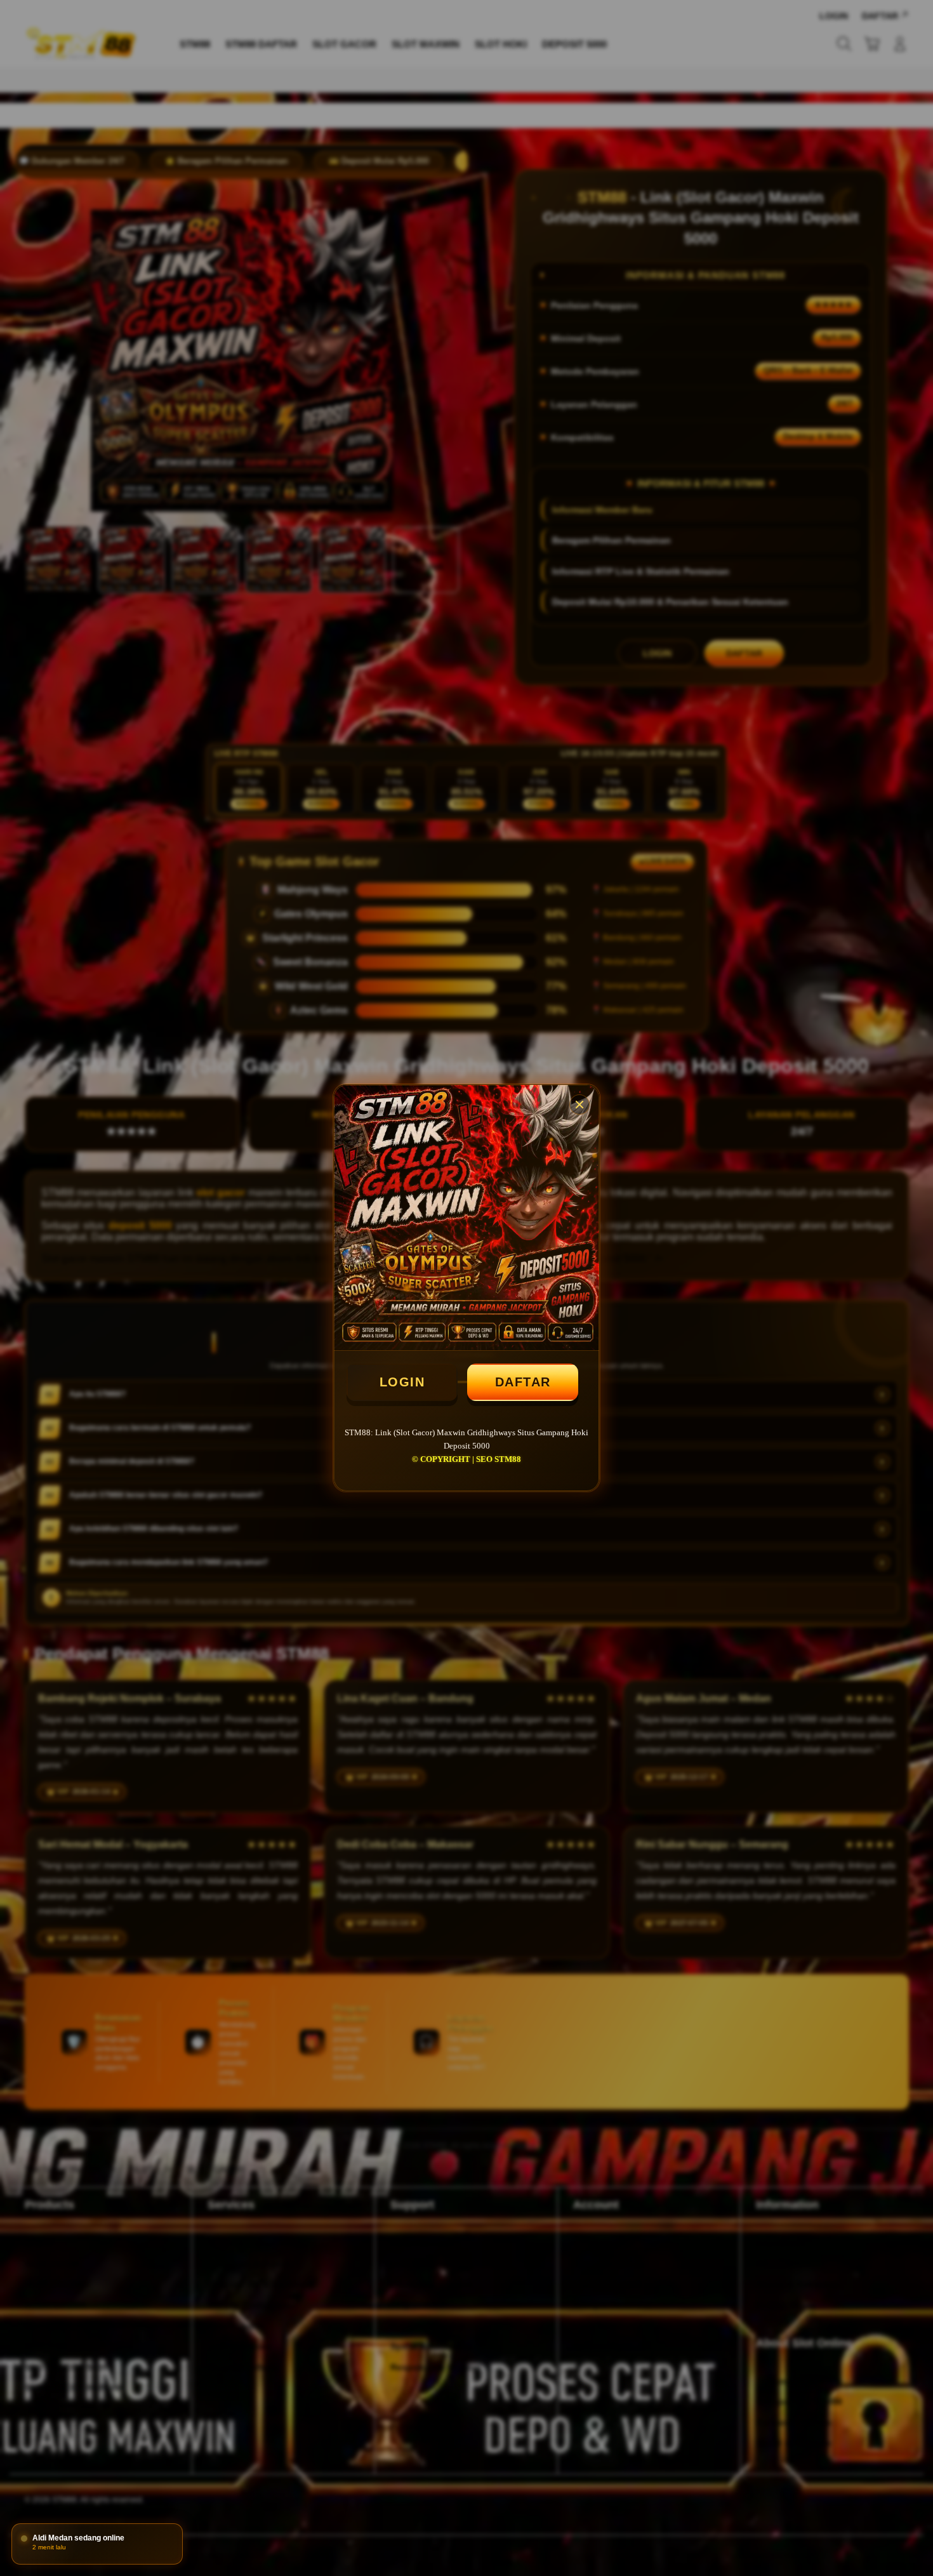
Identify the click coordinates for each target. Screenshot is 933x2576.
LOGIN (402, 1382)
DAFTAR (523, 1382)
